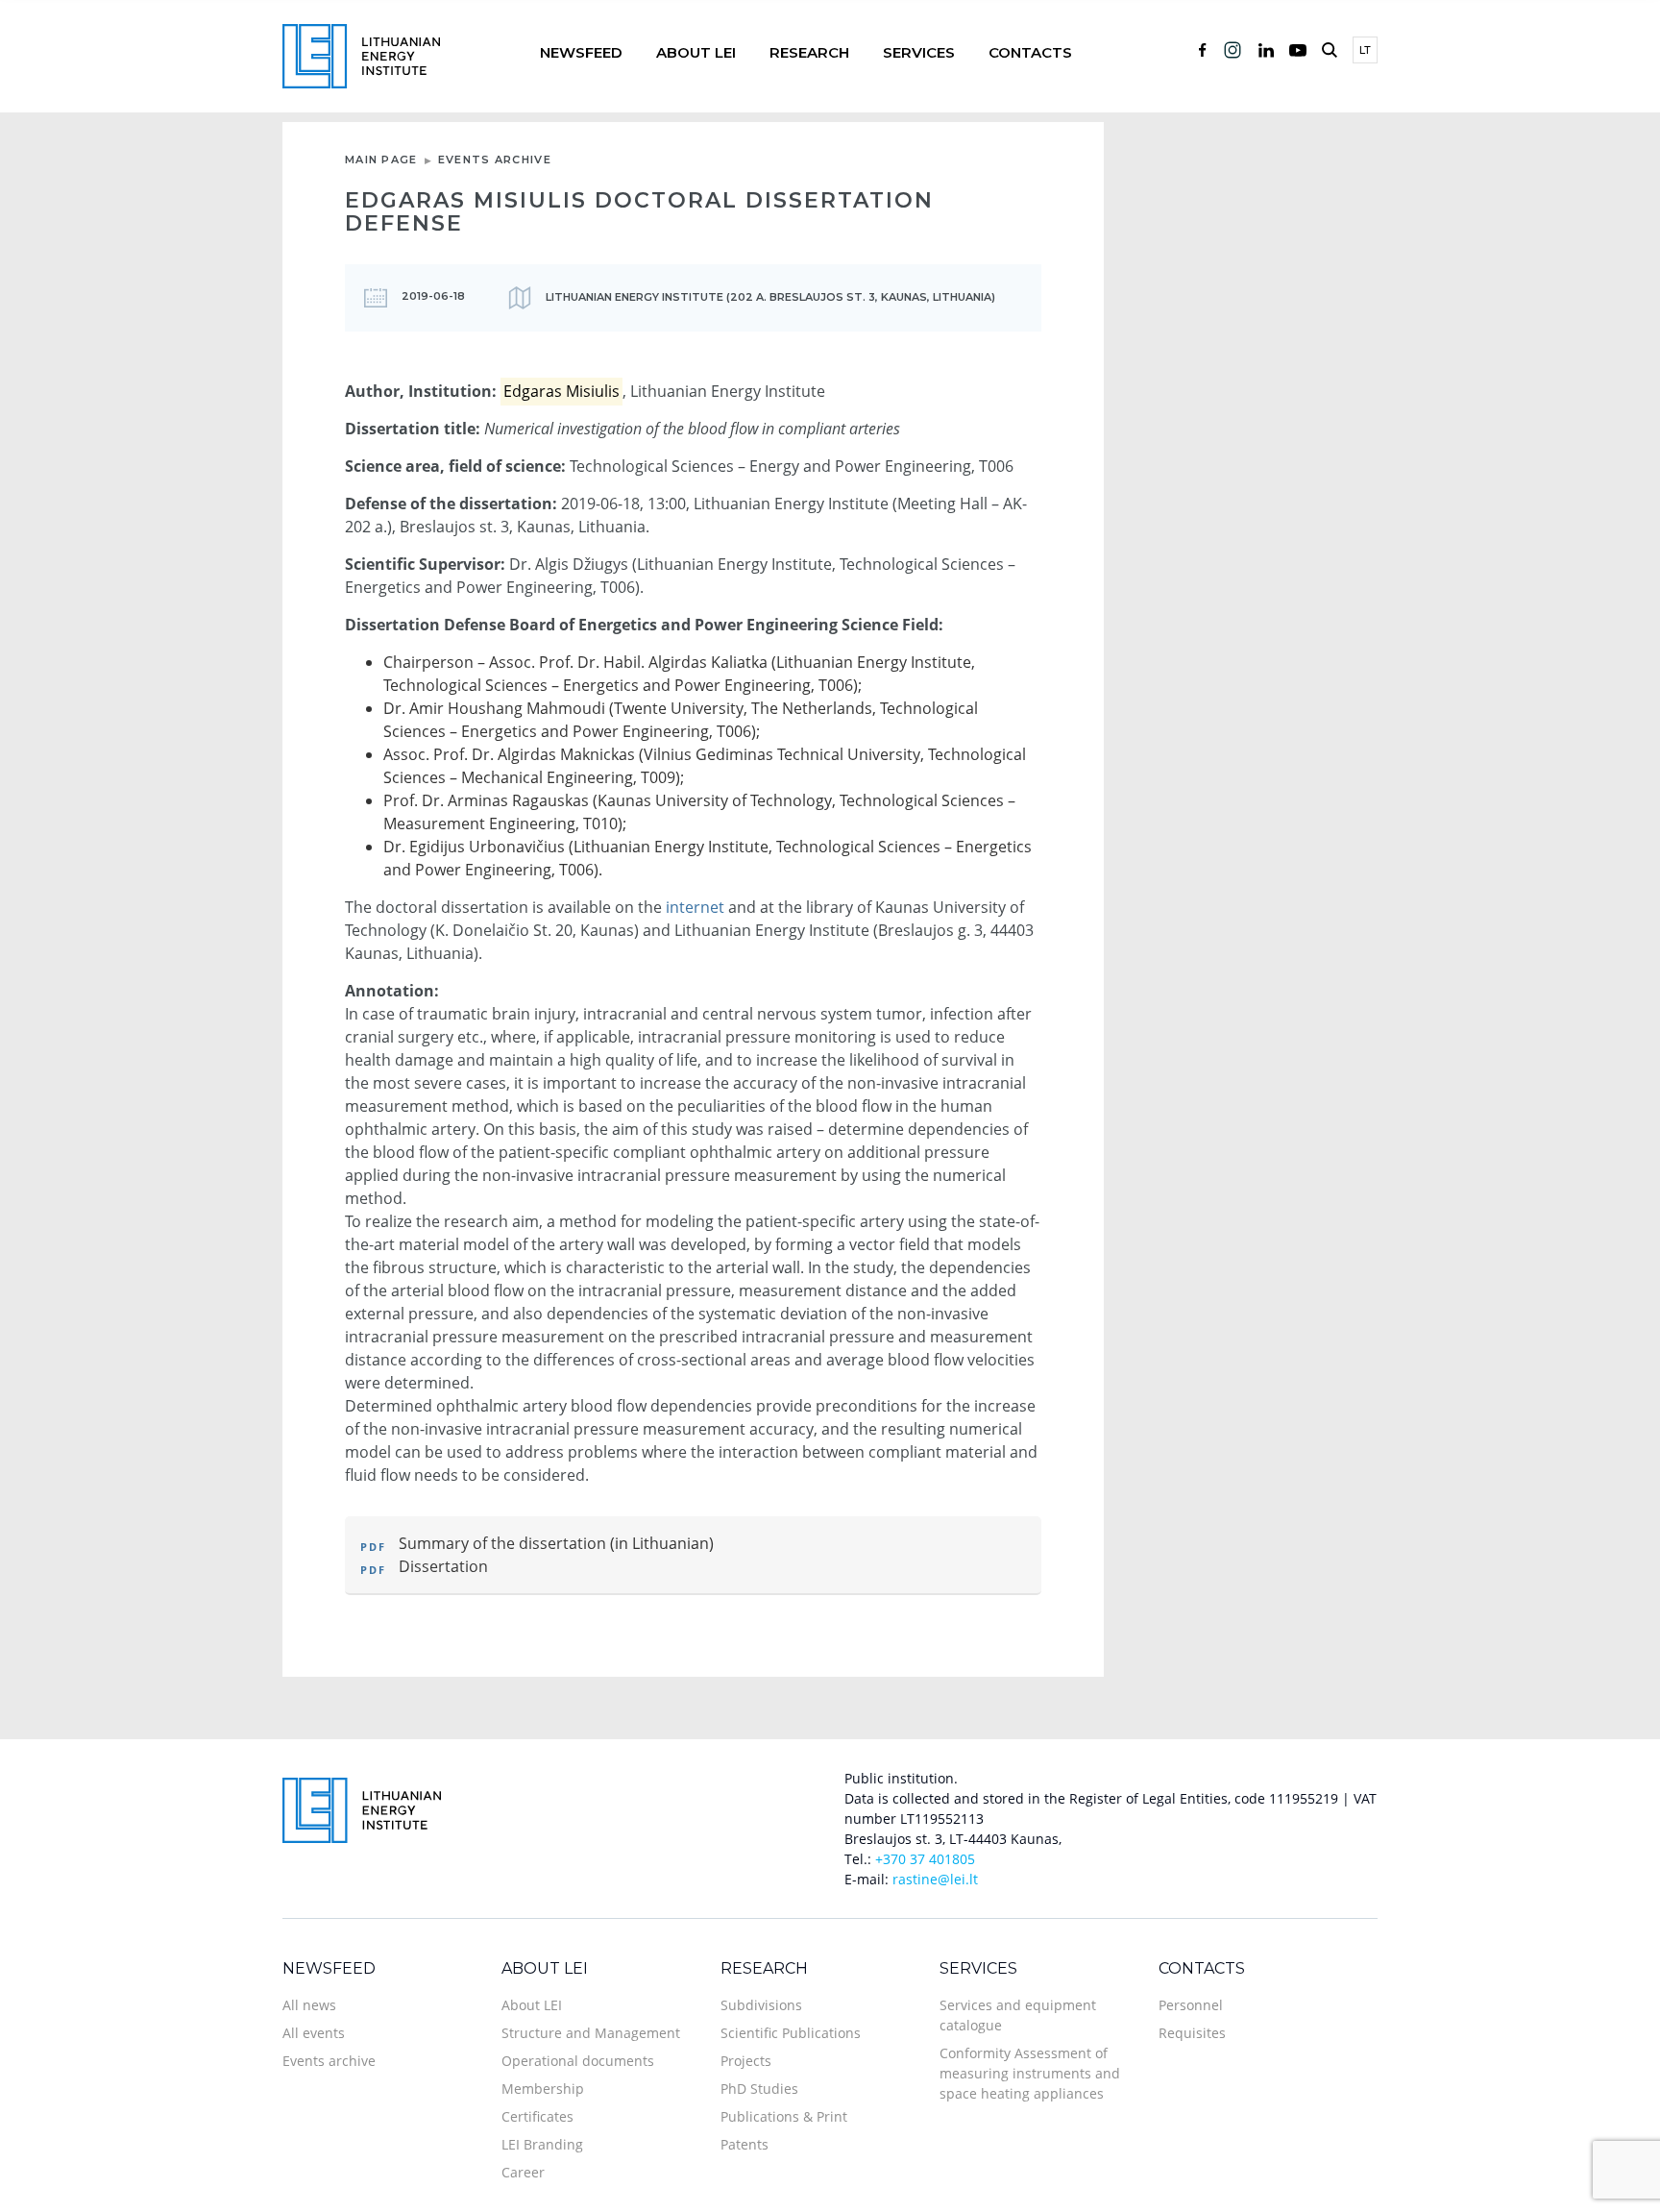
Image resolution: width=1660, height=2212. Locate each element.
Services (919, 52)
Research (809, 52)
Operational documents (578, 2061)
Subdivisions (761, 2005)
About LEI (696, 52)
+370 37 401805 (925, 1859)
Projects (746, 2061)
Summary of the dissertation (502, 1543)
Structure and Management (591, 2033)
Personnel (1191, 2005)
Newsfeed (581, 52)
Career (523, 2172)
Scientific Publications (791, 2033)
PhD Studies (759, 2089)
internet (695, 907)
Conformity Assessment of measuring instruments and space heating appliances (1030, 2073)
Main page (381, 160)
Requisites (1192, 2033)
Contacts (1030, 52)
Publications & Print (784, 2116)
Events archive (495, 160)
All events (314, 2033)
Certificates (537, 2116)
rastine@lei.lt (935, 1879)
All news (309, 2005)
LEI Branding (542, 2144)
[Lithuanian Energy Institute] (361, 54)
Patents (745, 2144)
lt (1365, 50)
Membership (543, 2089)
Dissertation (443, 1566)
